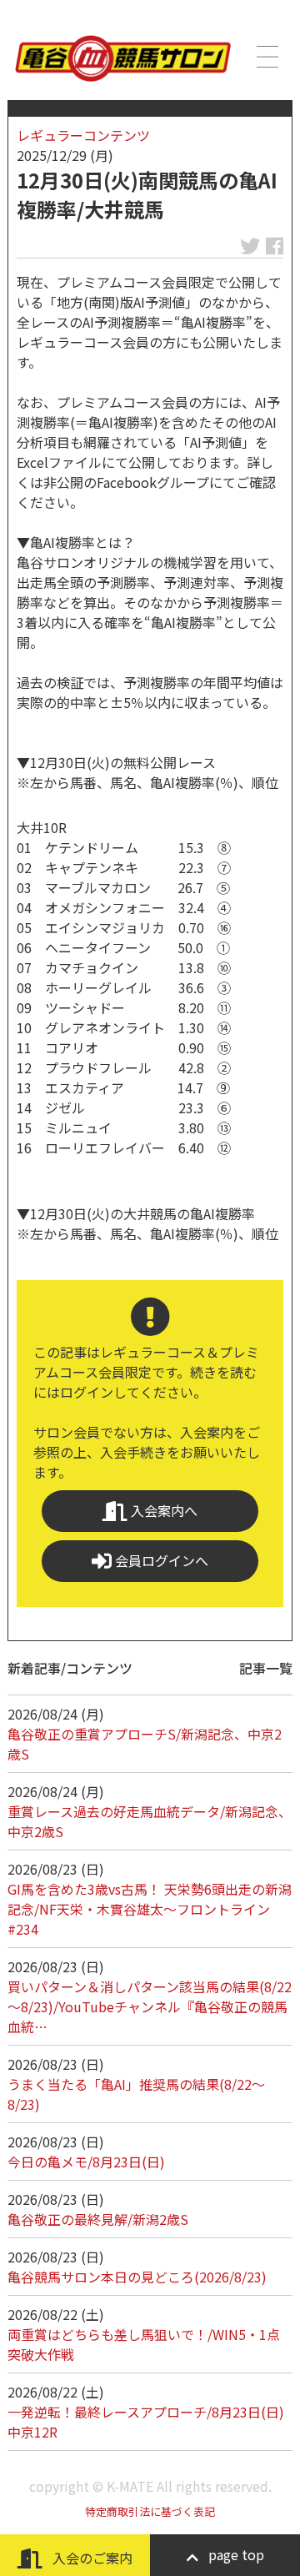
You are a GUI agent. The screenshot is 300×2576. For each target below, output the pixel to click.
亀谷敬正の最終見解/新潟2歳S (98, 2219)
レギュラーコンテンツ (83, 135)
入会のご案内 (91, 2558)
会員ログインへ (160, 1560)
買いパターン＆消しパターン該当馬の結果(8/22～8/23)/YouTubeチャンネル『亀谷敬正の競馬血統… (150, 2006)
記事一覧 (266, 1668)
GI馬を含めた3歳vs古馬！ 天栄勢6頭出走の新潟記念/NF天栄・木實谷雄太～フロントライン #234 (150, 1909)
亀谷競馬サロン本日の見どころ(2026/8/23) (137, 2277)
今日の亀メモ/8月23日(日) (86, 2162)
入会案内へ (162, 1510)
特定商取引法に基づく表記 (150, 2511)
